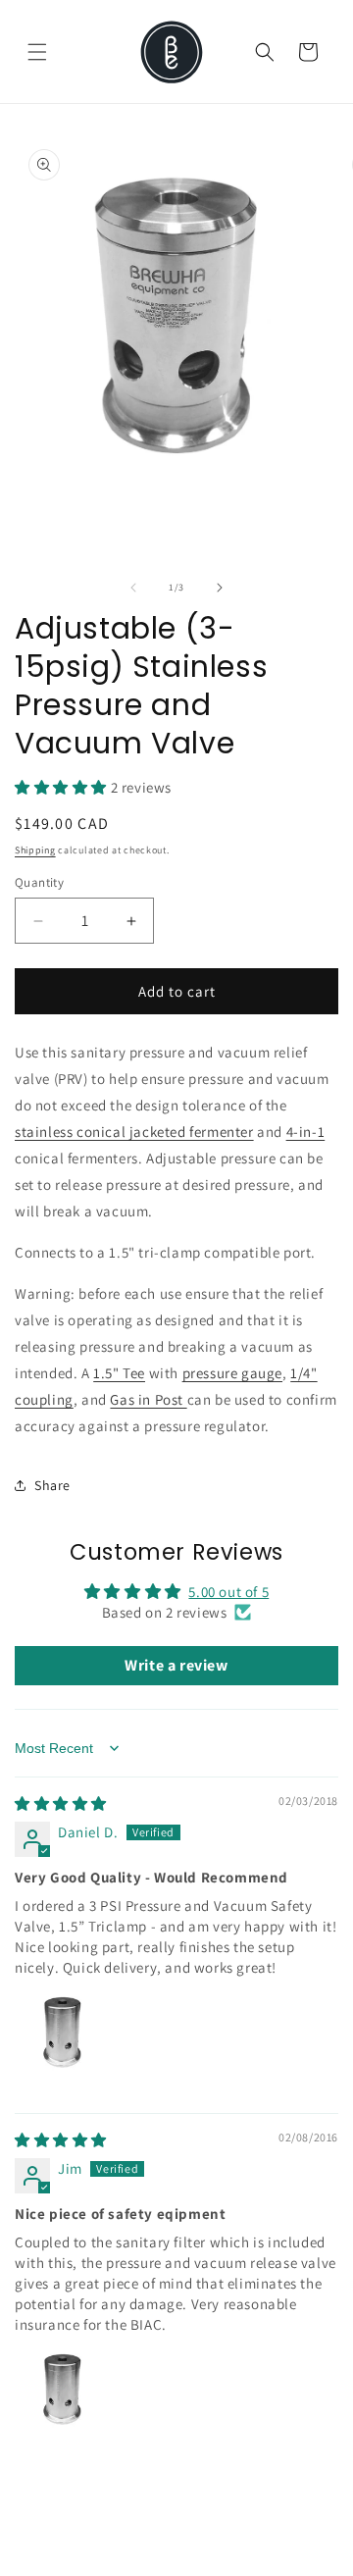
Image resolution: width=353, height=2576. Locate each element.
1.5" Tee (119, 1373)
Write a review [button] (176, 1665)
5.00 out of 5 (228, 1592)
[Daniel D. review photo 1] (62, 2040)
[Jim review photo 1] (62, 2397)
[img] (61, 1803)
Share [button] (52, 1485)
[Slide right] (220, 588)
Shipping (35, 850)
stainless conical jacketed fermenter (134, 1132)
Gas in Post (148, 1399)
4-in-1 (306, 1132)
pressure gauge (232, 1373)
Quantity (39, 882)
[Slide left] (133, 588)
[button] (37, 52)
